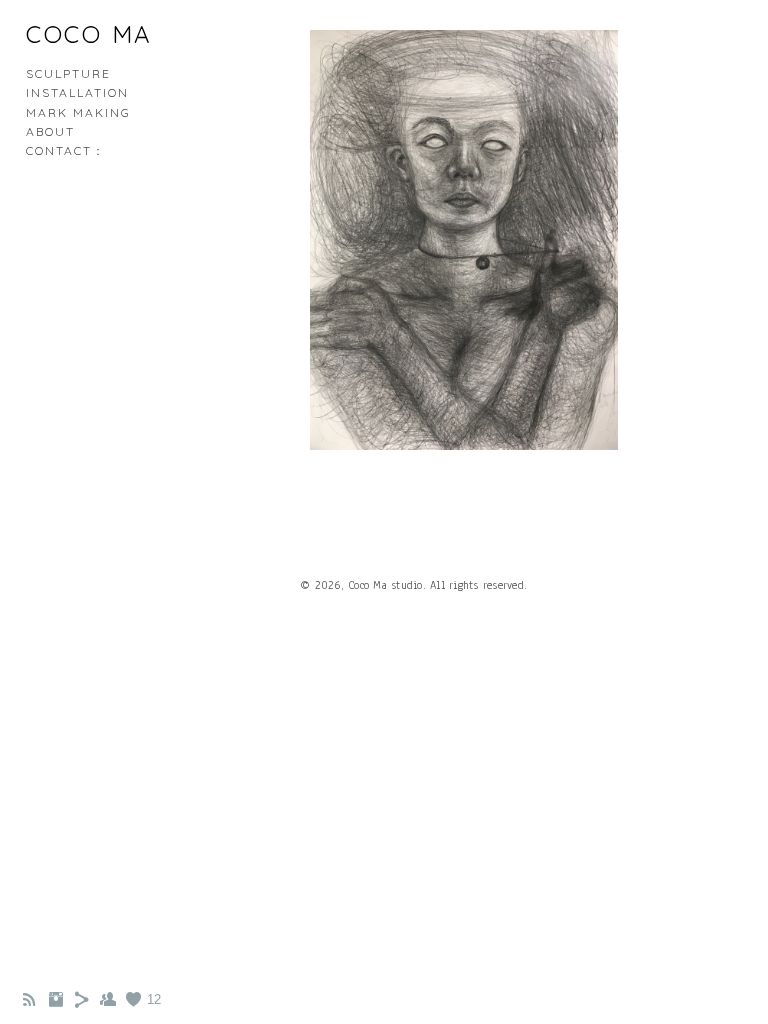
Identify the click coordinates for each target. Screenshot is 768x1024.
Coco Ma (89, 34)
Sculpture (68, 73)
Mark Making (78, 112)
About (50, 131)
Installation (77, 92)
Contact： (66, 150)
